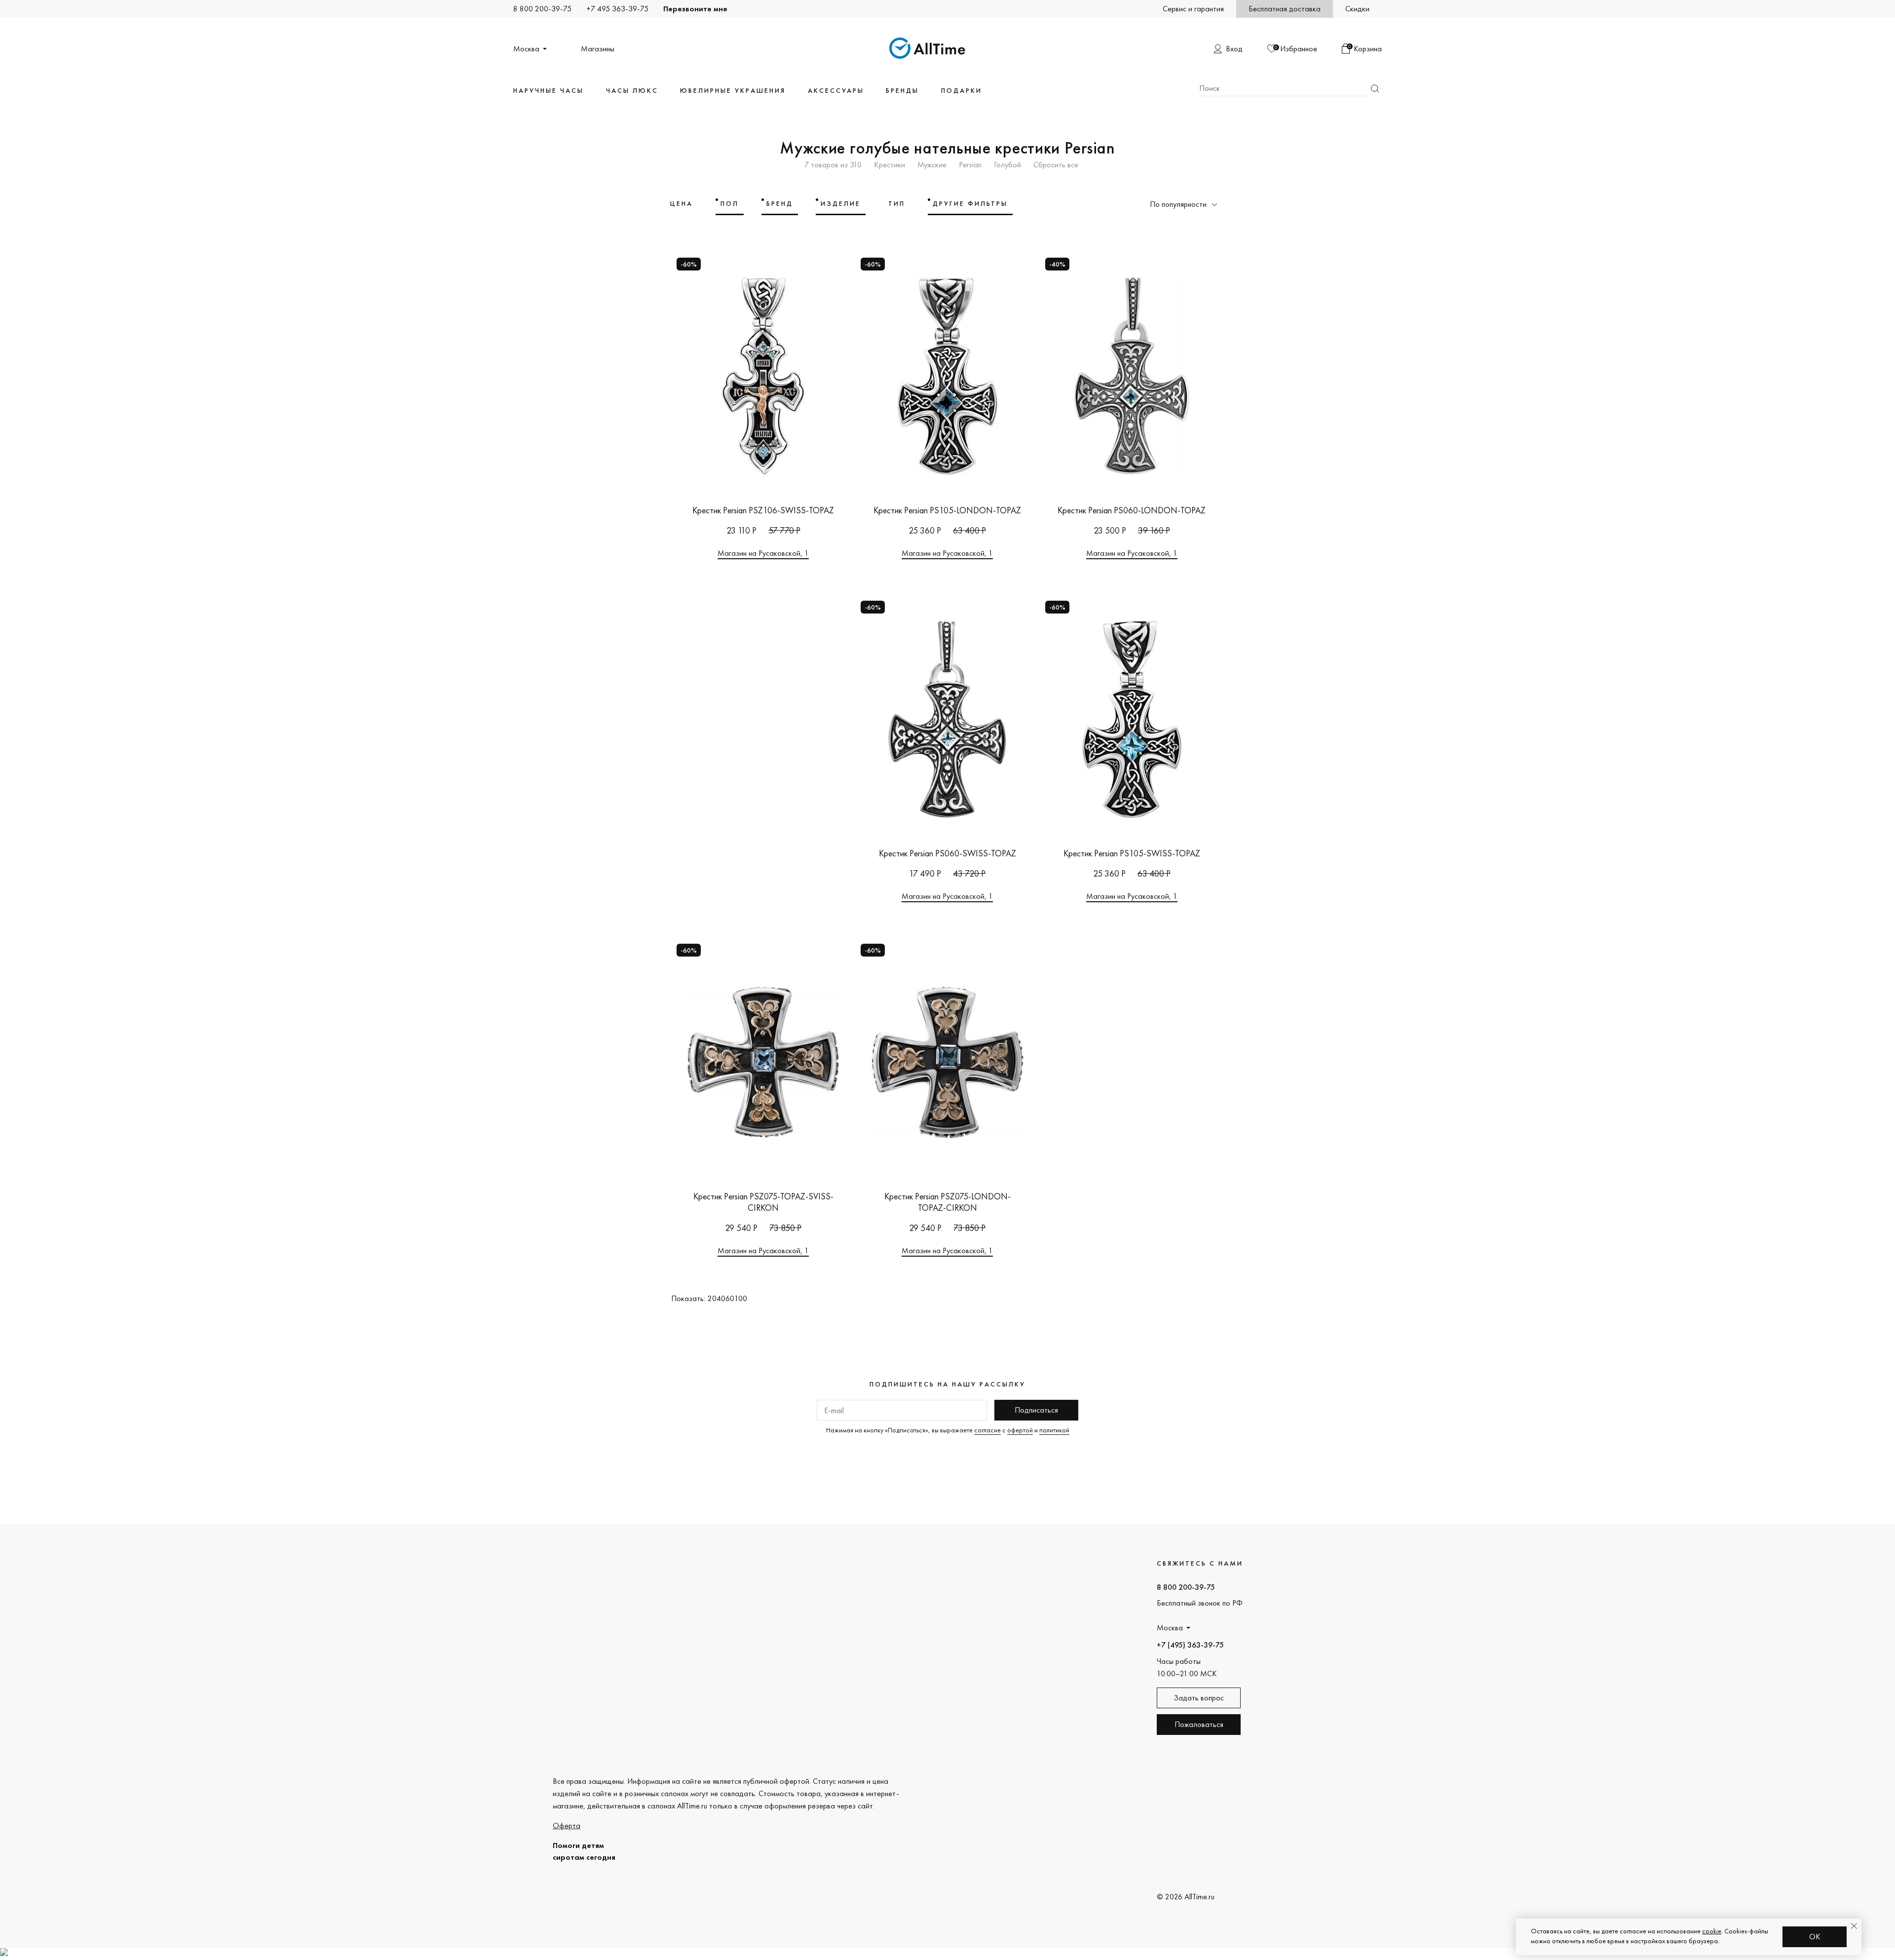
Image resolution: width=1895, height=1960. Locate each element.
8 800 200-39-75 (542, 9)
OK (1815, 1937)
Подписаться (1036, 1410)
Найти (1375, 89)
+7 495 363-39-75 (617, 9)
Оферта (567, 1825)
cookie (1712, 1931)
